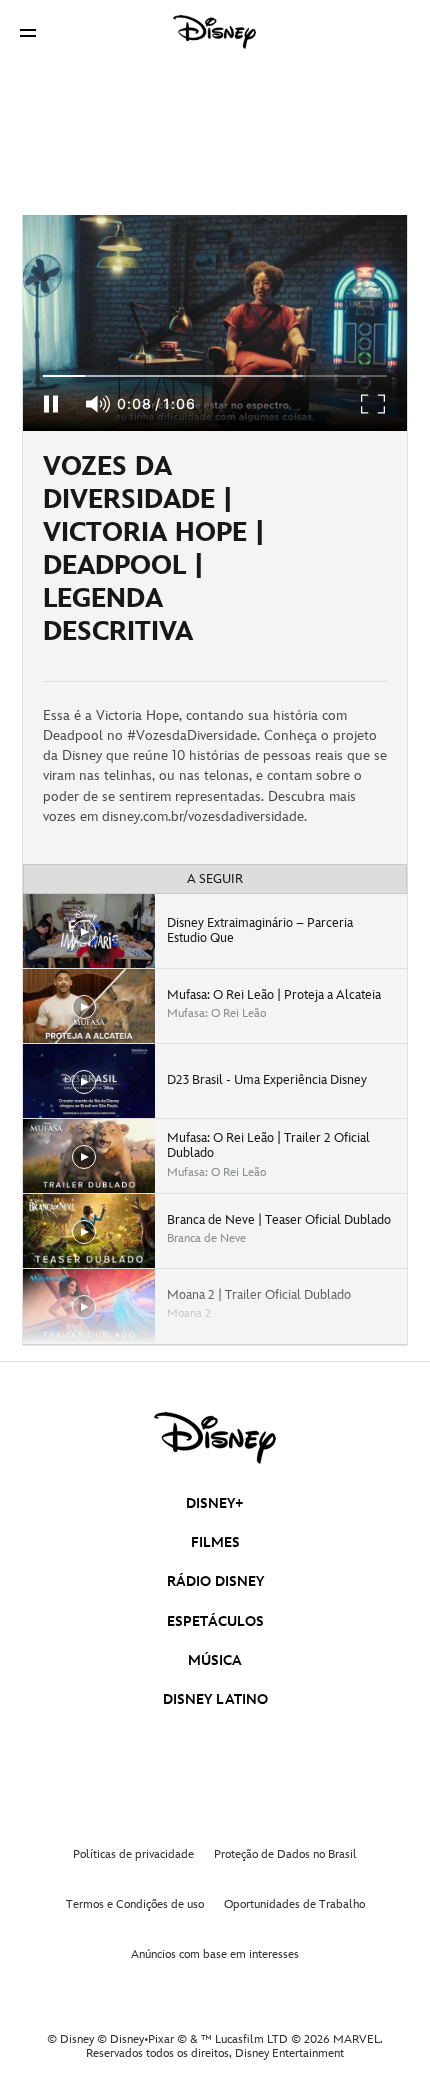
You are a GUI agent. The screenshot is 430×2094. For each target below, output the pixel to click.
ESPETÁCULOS (215, 1621)
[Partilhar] (348, 556)
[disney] (215, 1438)
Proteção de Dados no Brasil (285, 1854)
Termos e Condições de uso (135, 1904)
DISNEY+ (215, 1503)
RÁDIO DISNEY (215, 1581)
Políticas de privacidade (133, 1854)
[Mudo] (99, 404)
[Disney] (215, 32)
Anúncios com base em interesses (215, 1954)
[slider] (215, 376)
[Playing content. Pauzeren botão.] (50, 404)
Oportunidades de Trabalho (294, 1904)
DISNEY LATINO (215, 1699)
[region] (215, 323)
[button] (28, 32)
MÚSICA (215, 1660)
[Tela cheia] (374, 404)
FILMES (215, 1542)
